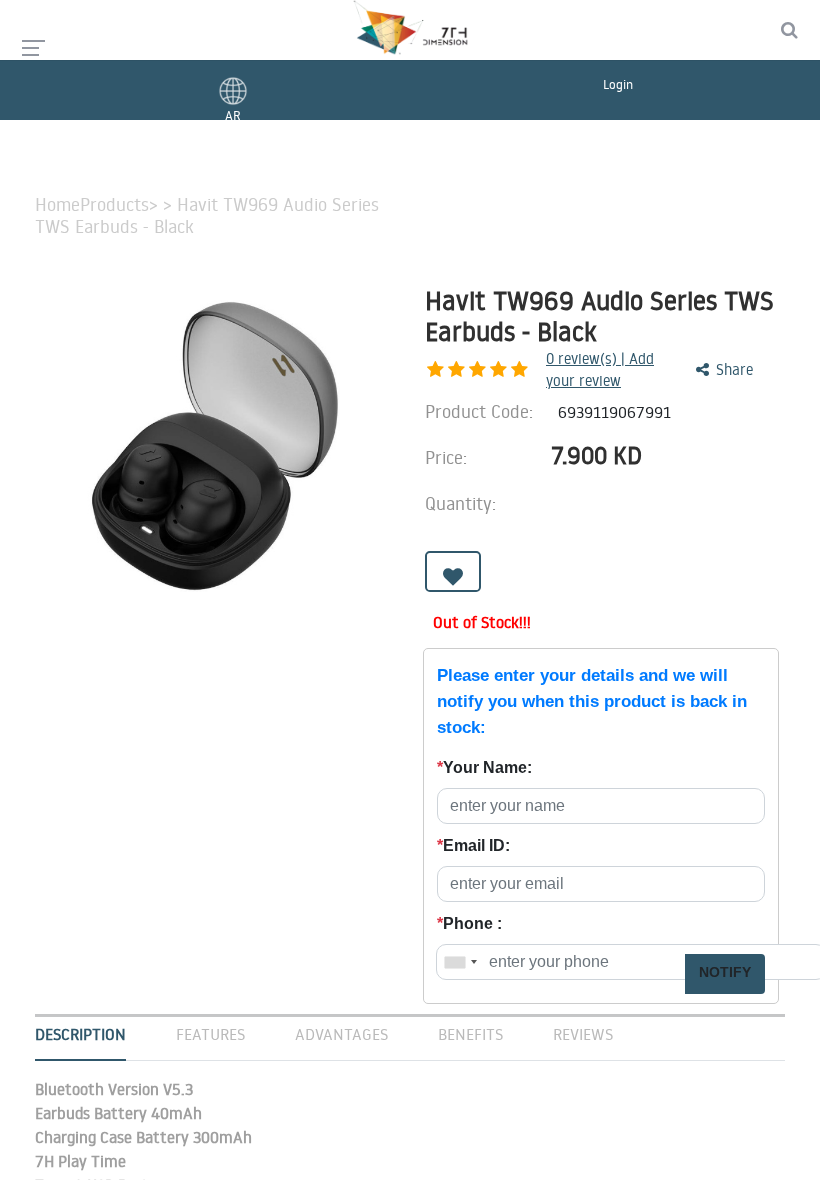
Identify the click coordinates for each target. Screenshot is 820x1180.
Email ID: (473, 845)
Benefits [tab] (470, 1034)
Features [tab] (210, 1034)
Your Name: (484, 767)
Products (114, 205)
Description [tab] (80, 1034)
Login (618, 84)
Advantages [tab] (341, 1034)
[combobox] (460, 962)
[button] (453, 571)
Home (57, 205)
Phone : (469, 923)
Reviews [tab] (583, 1034)
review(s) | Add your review (600, 370)
